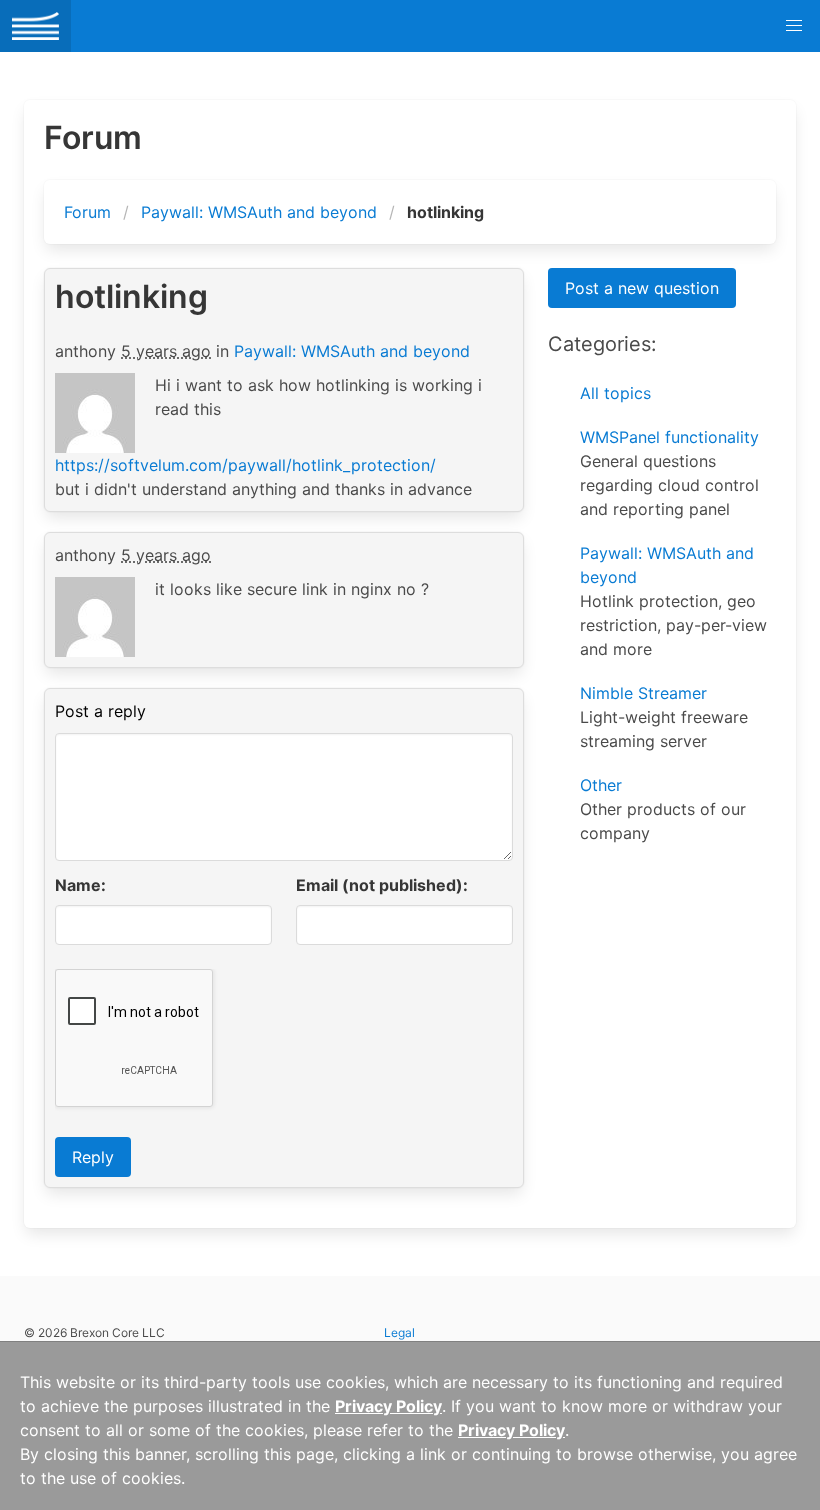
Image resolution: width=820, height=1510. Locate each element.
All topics (615, 393)
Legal (399, 1332)
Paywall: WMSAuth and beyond (259, 212)
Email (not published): (382, 885)
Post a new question (642, 288)
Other (601, 785)
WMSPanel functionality (669, 437)
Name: (80, 885)
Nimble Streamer (643, 693)
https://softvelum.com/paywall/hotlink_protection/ (245, 465)
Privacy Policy (388, 1406)
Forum (87, 212)
